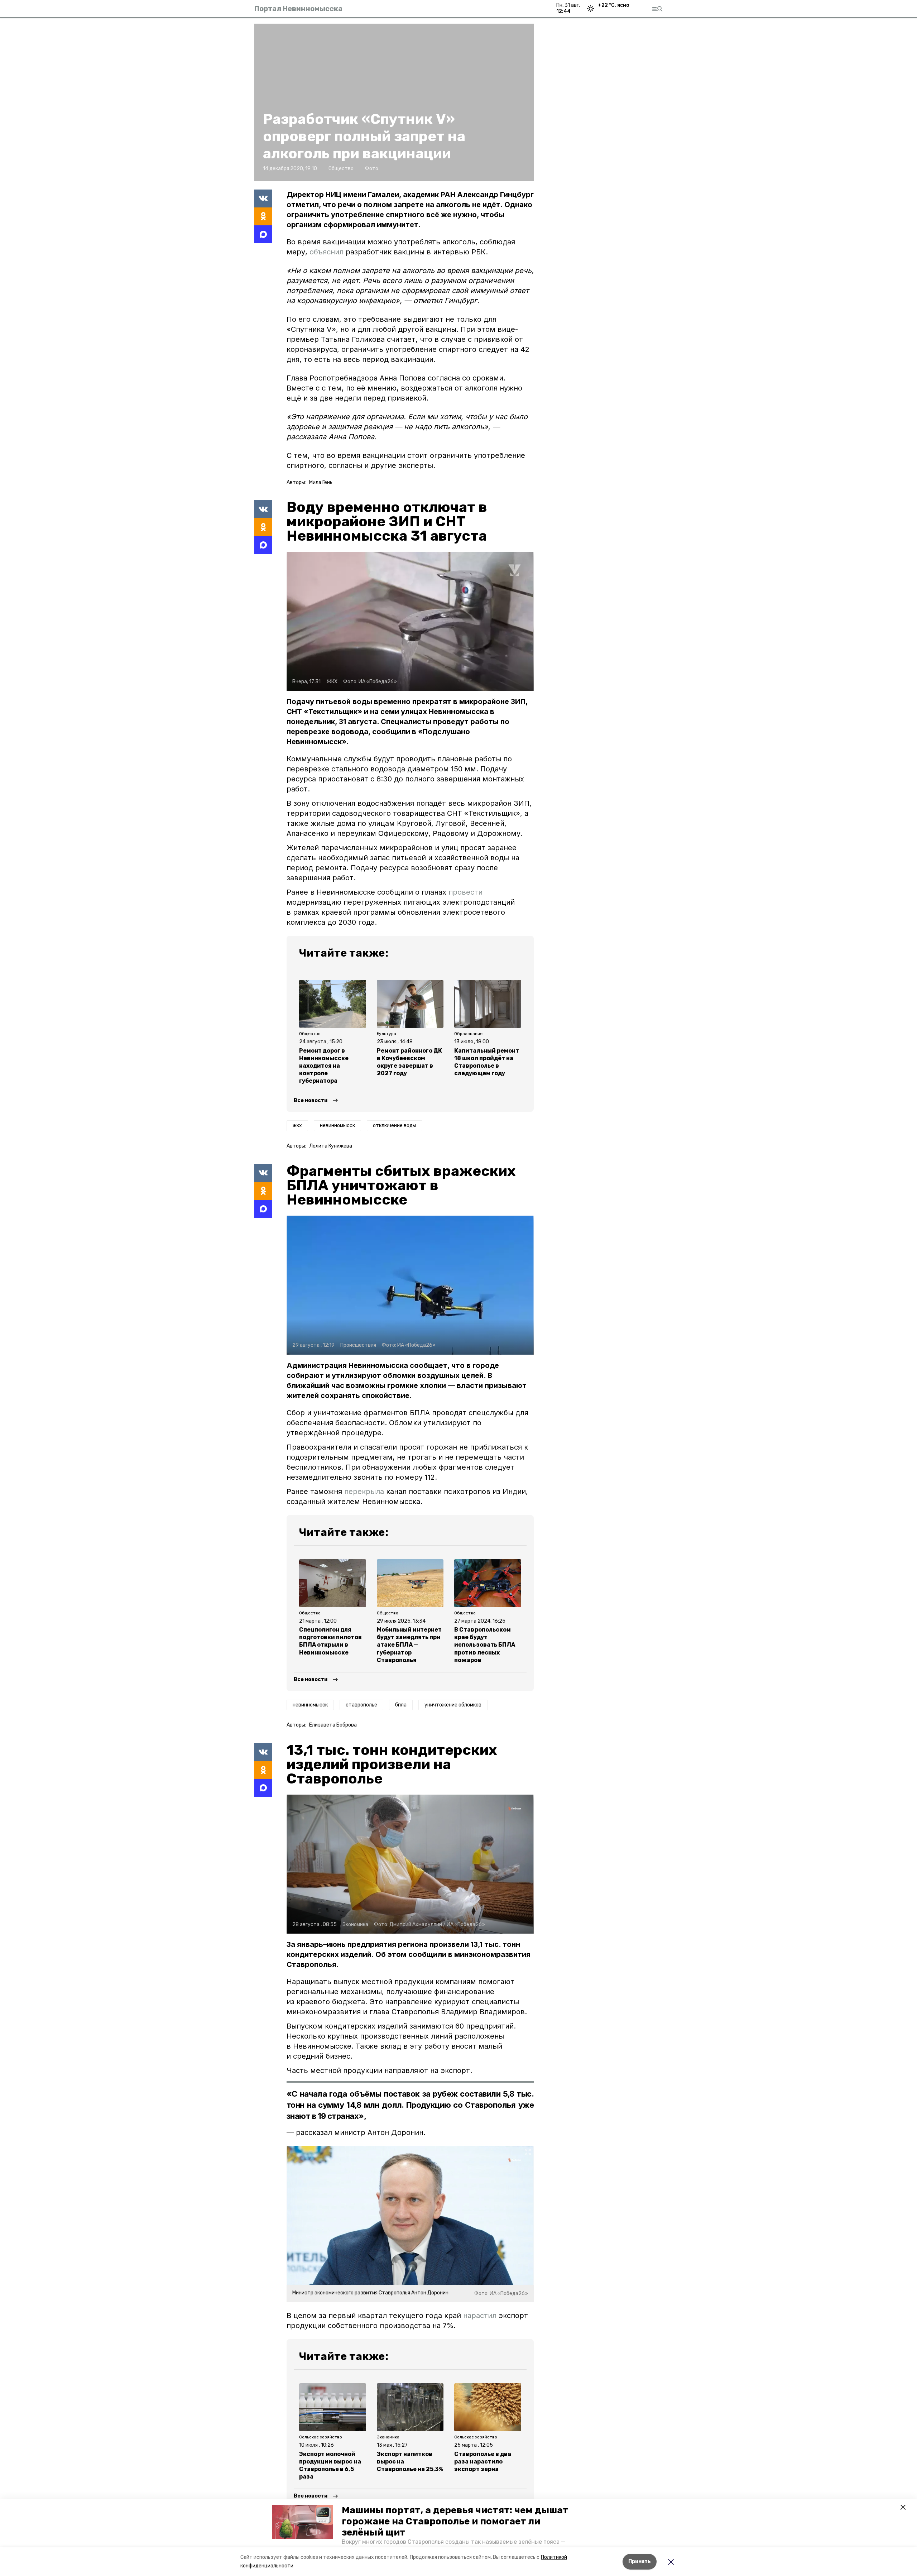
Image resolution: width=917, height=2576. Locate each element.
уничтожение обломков (453, 1705)
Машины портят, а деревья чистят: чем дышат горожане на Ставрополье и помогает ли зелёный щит (455, 2521)
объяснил (328, 252)
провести (465, 892)
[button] (303, 2522)
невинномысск (337, 1126)
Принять (640, 2561)
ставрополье (361, 1705)
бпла (401, 1705)
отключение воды (395, 1126)
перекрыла (364, 1492)
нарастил (480, 2316)
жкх (297, 1126)
